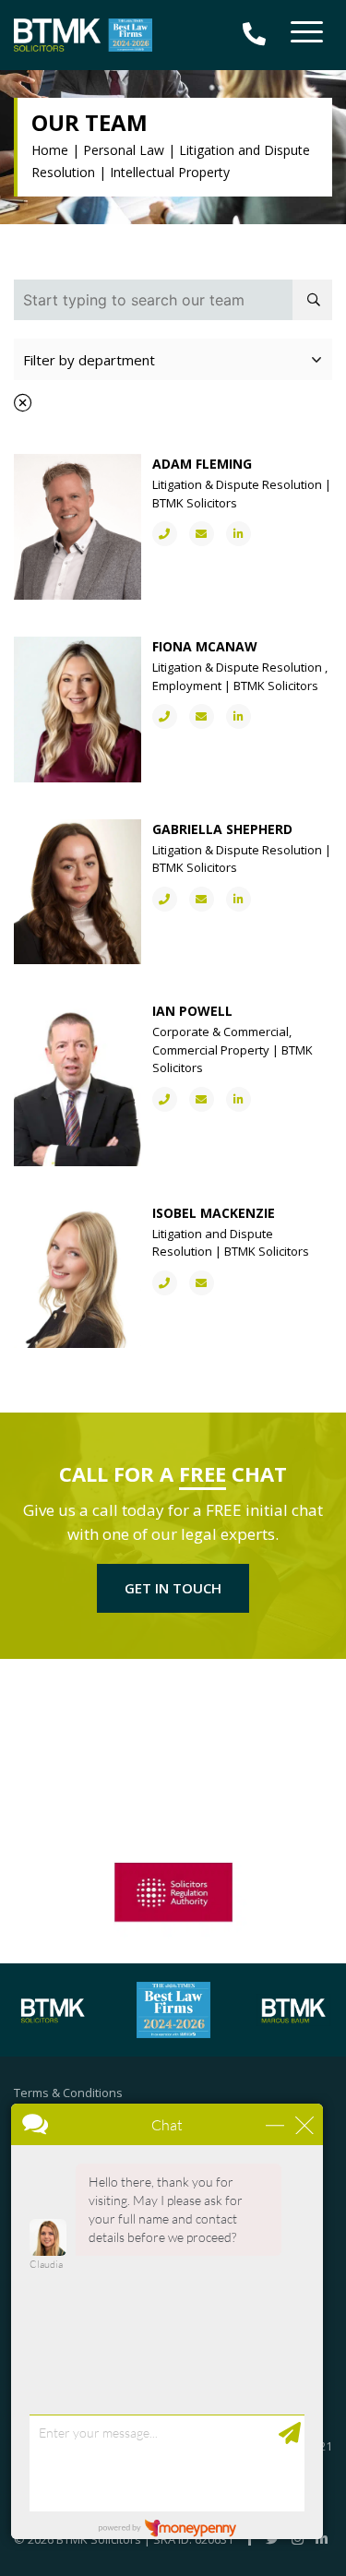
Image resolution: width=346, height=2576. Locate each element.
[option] (173, 1890)
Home (50, 150)
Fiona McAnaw (205, 646)
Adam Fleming (202, 464)
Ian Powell (192, 1011)
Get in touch (173, 1588)
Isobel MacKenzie (214, 1213)
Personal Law (124, 150)
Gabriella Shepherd (222, 829)
